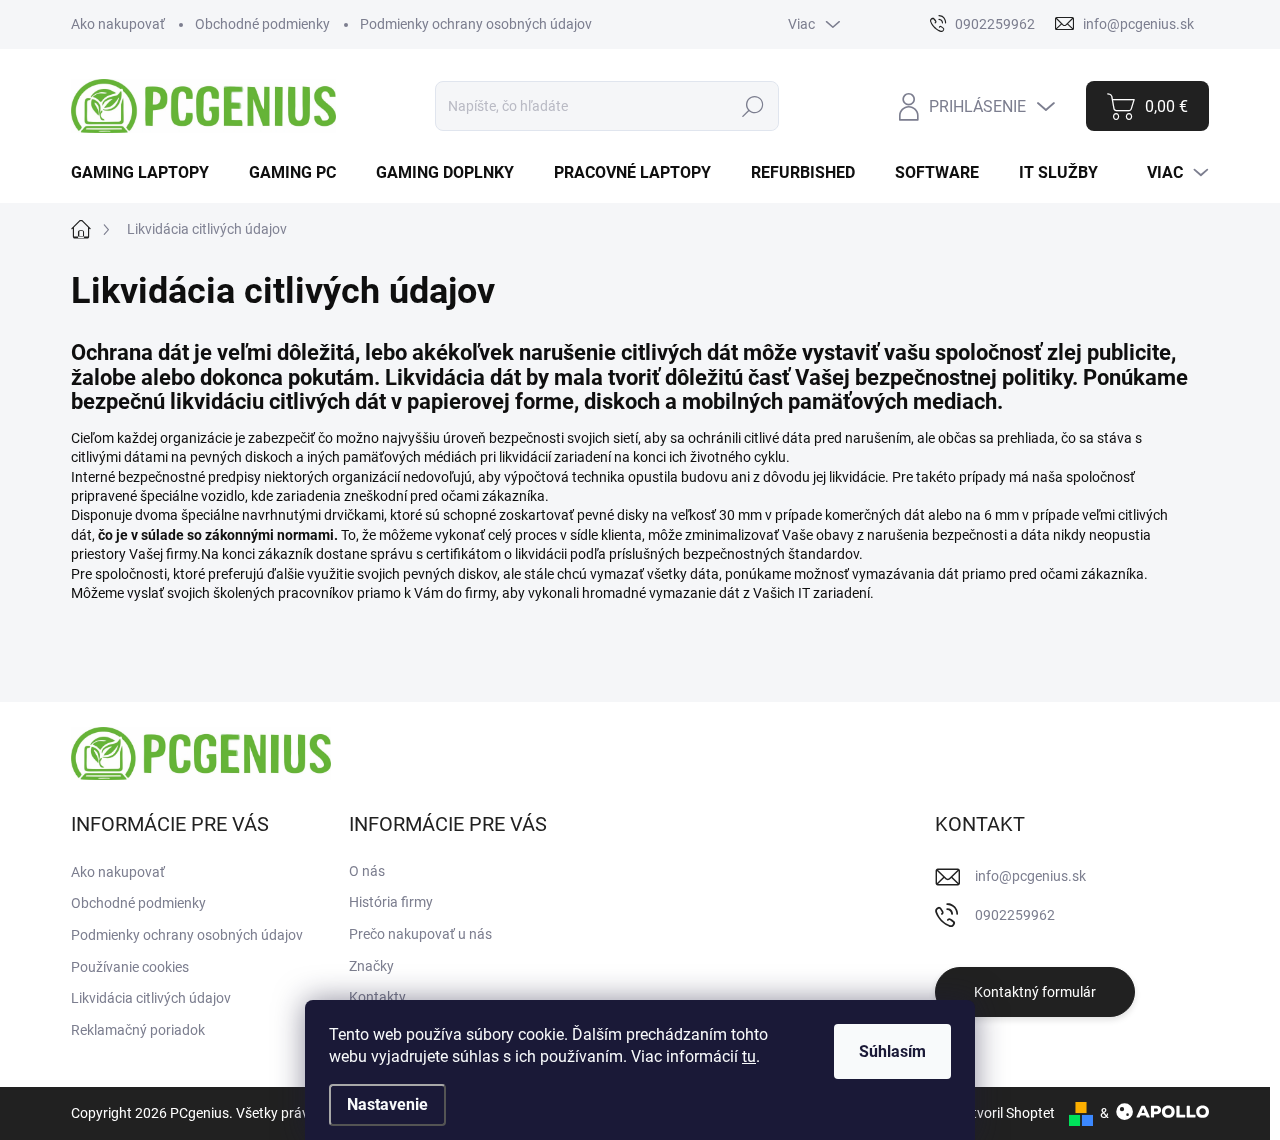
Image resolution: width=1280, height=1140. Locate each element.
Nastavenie (387, 1104)
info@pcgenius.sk (1030, 876)
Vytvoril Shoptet (1005, 1113)
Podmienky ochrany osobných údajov (476, 24)
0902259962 (1015, 915)
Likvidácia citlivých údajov (151, 998)
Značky (371, 966)
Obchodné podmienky (262, 24)
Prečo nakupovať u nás (420, 934)
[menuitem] (147, 173)
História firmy (391, 902)
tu (749, 1056)
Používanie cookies (130, 967)
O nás (367, 871)
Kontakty (377, 997)
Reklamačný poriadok (138, 1030)
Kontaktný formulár (1035, 992)
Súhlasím (892, 1051)
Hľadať (753, 106)
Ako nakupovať (118, 24)
